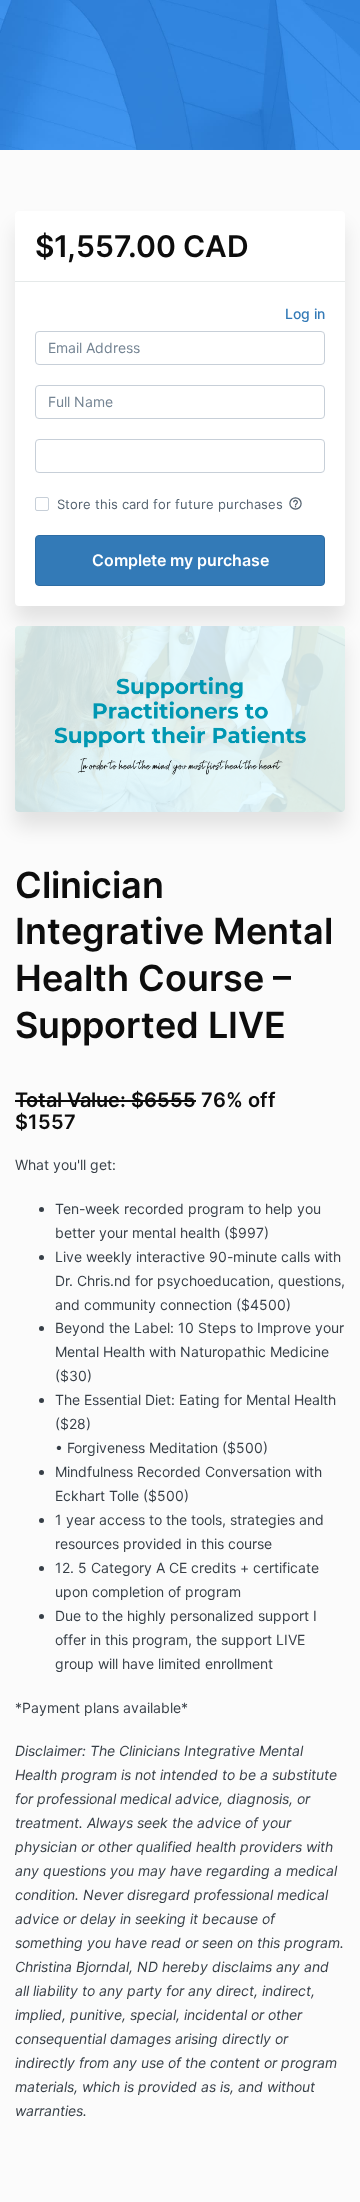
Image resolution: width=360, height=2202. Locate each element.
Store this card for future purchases (180, 504)
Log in (305, 313)
